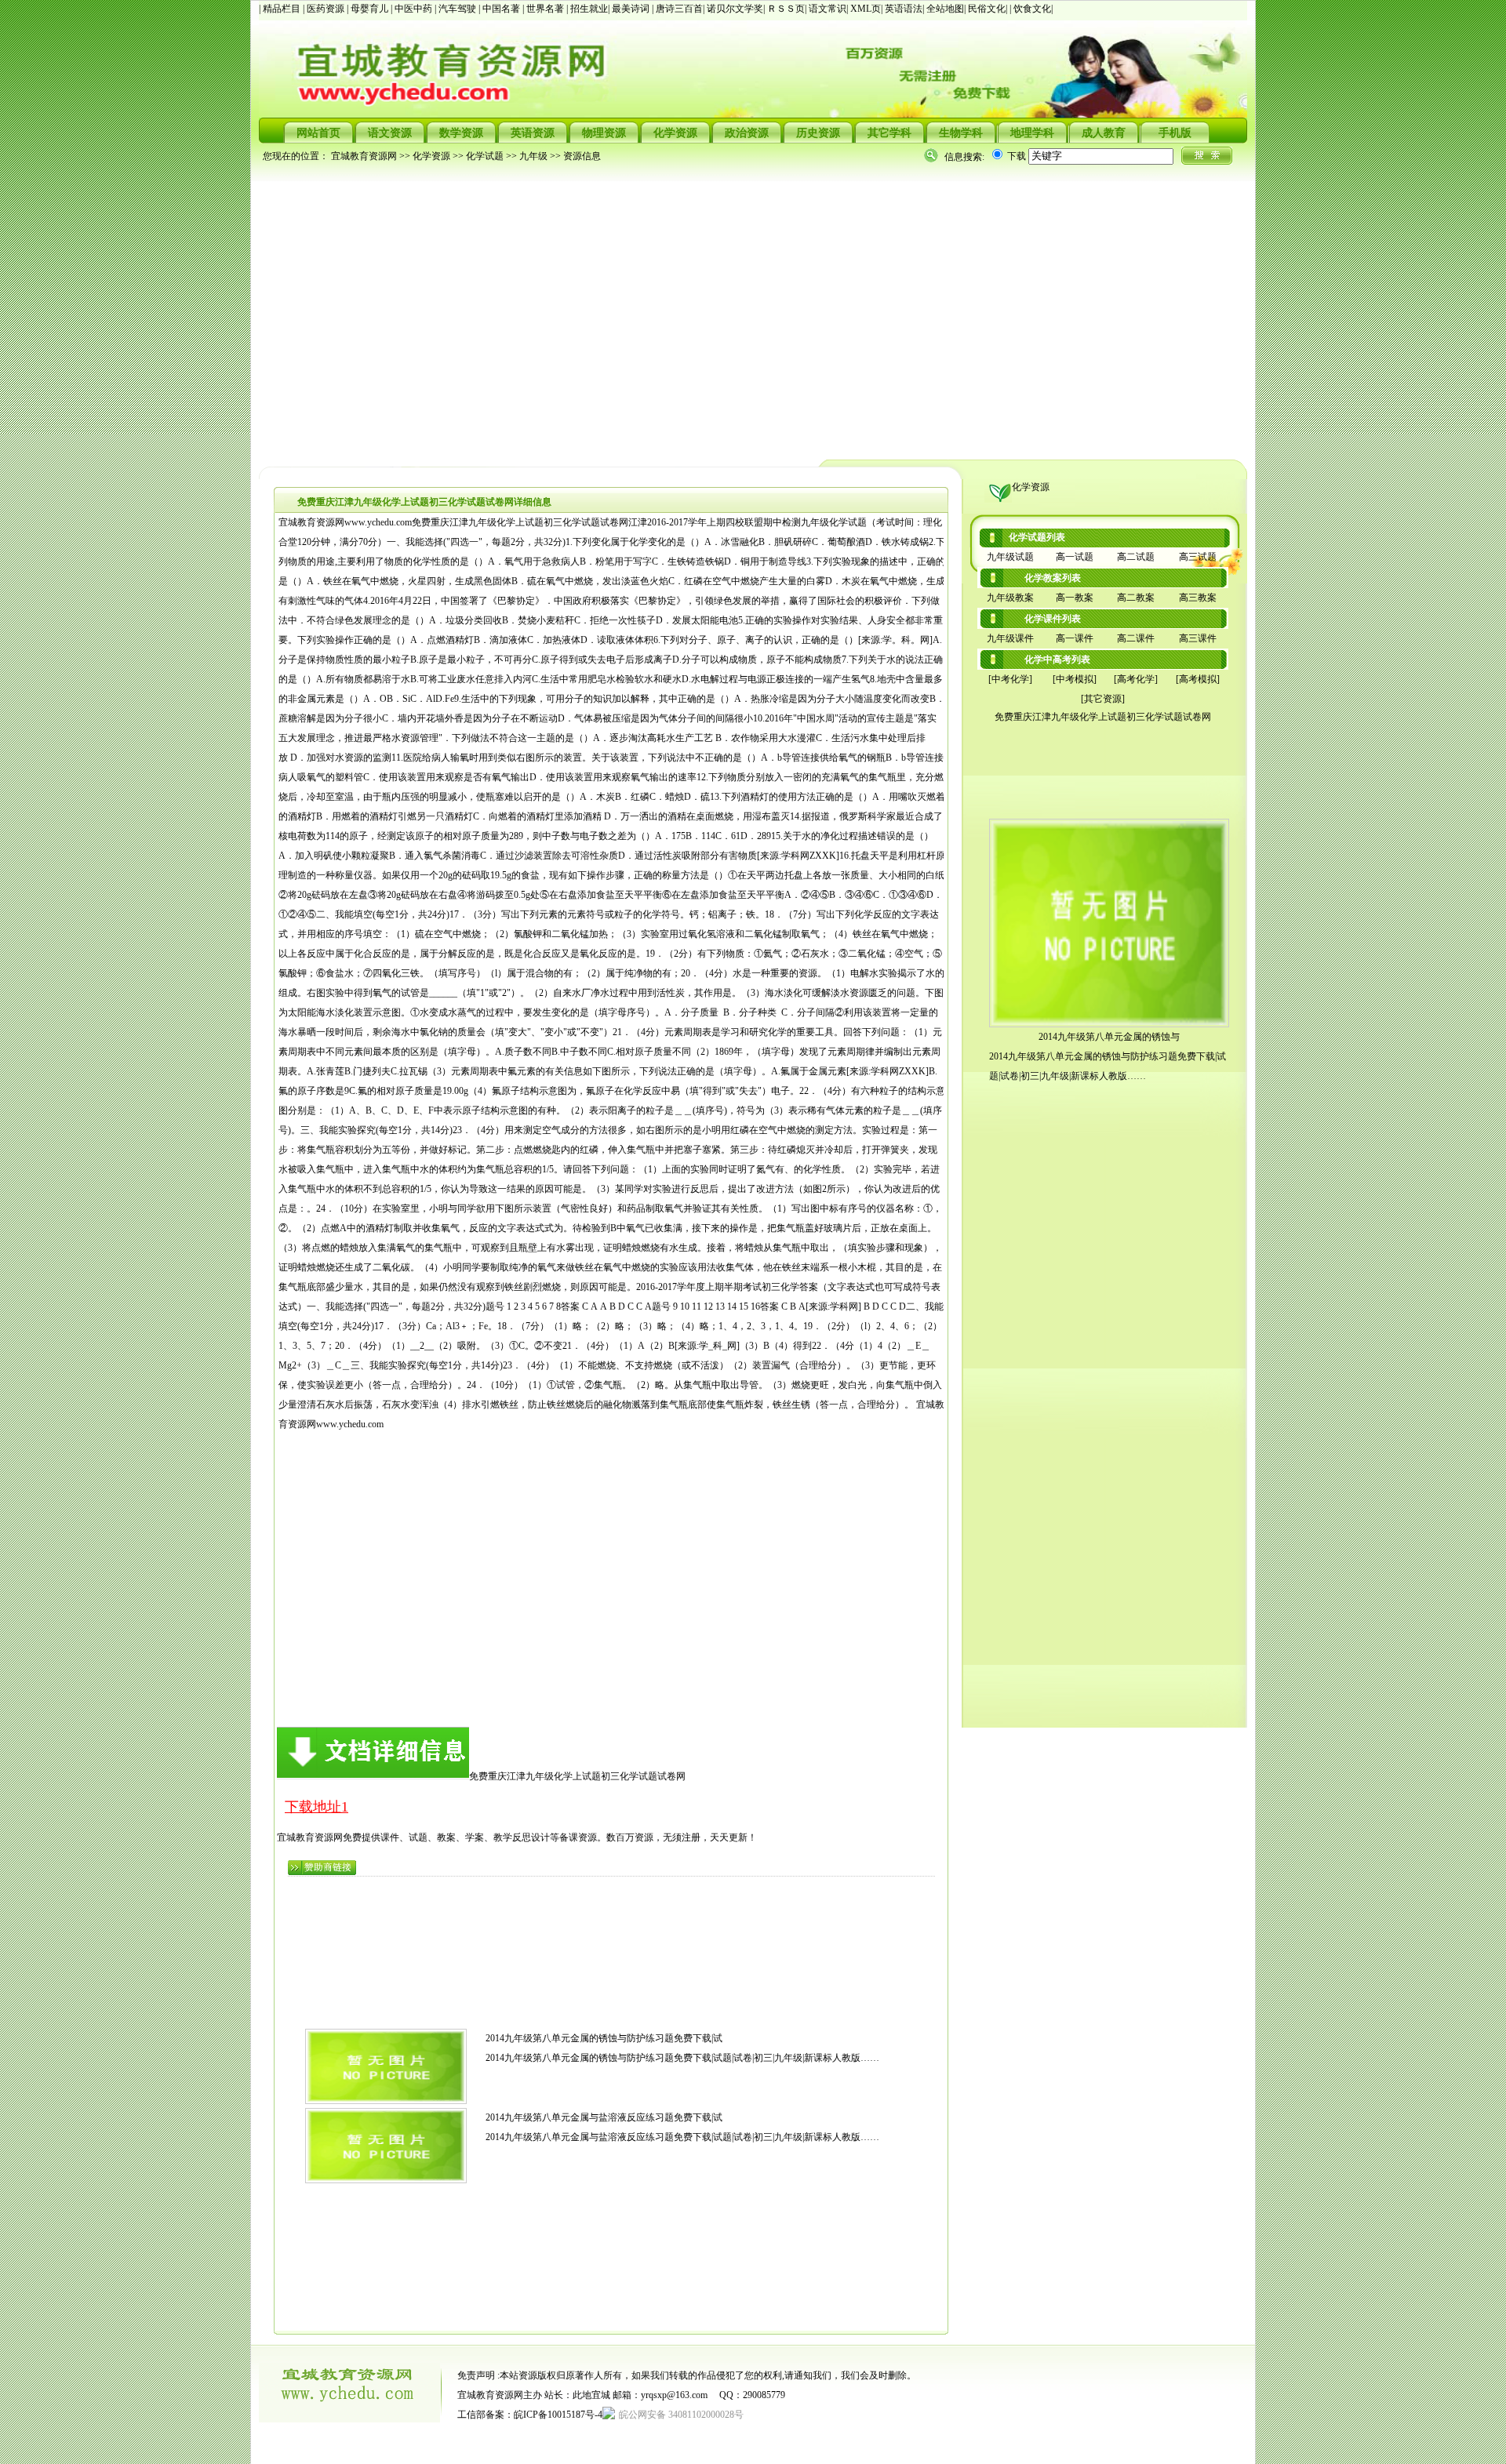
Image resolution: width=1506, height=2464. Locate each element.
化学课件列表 (1053, 619)
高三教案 (1198, 598)
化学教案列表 (1053, 578)
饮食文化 (1032, 9)
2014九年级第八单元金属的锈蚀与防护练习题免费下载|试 (604, 2038)
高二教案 (1136, 598)
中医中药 (415, 9)
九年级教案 (1010, 598)
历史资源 (818, 133)
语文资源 (390, 133)
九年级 (533, 156)
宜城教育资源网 (364, 156)
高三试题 (1198, 557)
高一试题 (1075, 557)
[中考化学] (1010, 679)
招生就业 (589, 9)
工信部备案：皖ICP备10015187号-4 (530, 2415)
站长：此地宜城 (577, 2395)
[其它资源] (1103, 699)
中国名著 (502, 9)
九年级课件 (1010, 638)
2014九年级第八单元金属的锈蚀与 (1109, 1037)
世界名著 (546, 9)
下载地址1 (316, 1807)
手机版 (1175, 133)
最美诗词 (631, 9)
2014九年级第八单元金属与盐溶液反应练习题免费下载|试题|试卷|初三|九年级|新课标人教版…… (682, 2137)
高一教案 (1075, 598)
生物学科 (961, 133)
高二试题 (1136, 557)
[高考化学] (1136, 679)
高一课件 (1075, 638)
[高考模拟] (1198, 679)
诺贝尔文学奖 (735, 9)
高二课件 (1136, 638)
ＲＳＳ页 (786, 9)
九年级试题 (1010, 557)
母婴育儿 (371, 9)
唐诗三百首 (679, 9)
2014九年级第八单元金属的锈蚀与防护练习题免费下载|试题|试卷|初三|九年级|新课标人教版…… (682, 2058)
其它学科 (889, 133)
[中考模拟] (1075, 679)
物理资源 (604, 133)
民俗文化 (987, 9)
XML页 (866, 9)
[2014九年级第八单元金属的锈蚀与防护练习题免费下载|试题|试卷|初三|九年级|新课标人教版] (386, 2101)
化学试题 (485, 156)
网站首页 (318, 133)
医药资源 (327, 9)
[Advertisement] (729, 311)
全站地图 (945, 9)
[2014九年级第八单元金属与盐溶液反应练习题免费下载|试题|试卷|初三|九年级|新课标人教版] (386, 2180)
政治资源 (747, 133)
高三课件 (1198, 638)
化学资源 (675, 133)
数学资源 (461, 133)
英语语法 (904, 9)
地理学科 (1032, 133)
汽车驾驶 (458, 9)
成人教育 (1104, 133)
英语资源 (533, 133)
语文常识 (828, 9)
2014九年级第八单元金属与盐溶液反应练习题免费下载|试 (604, 2117)
